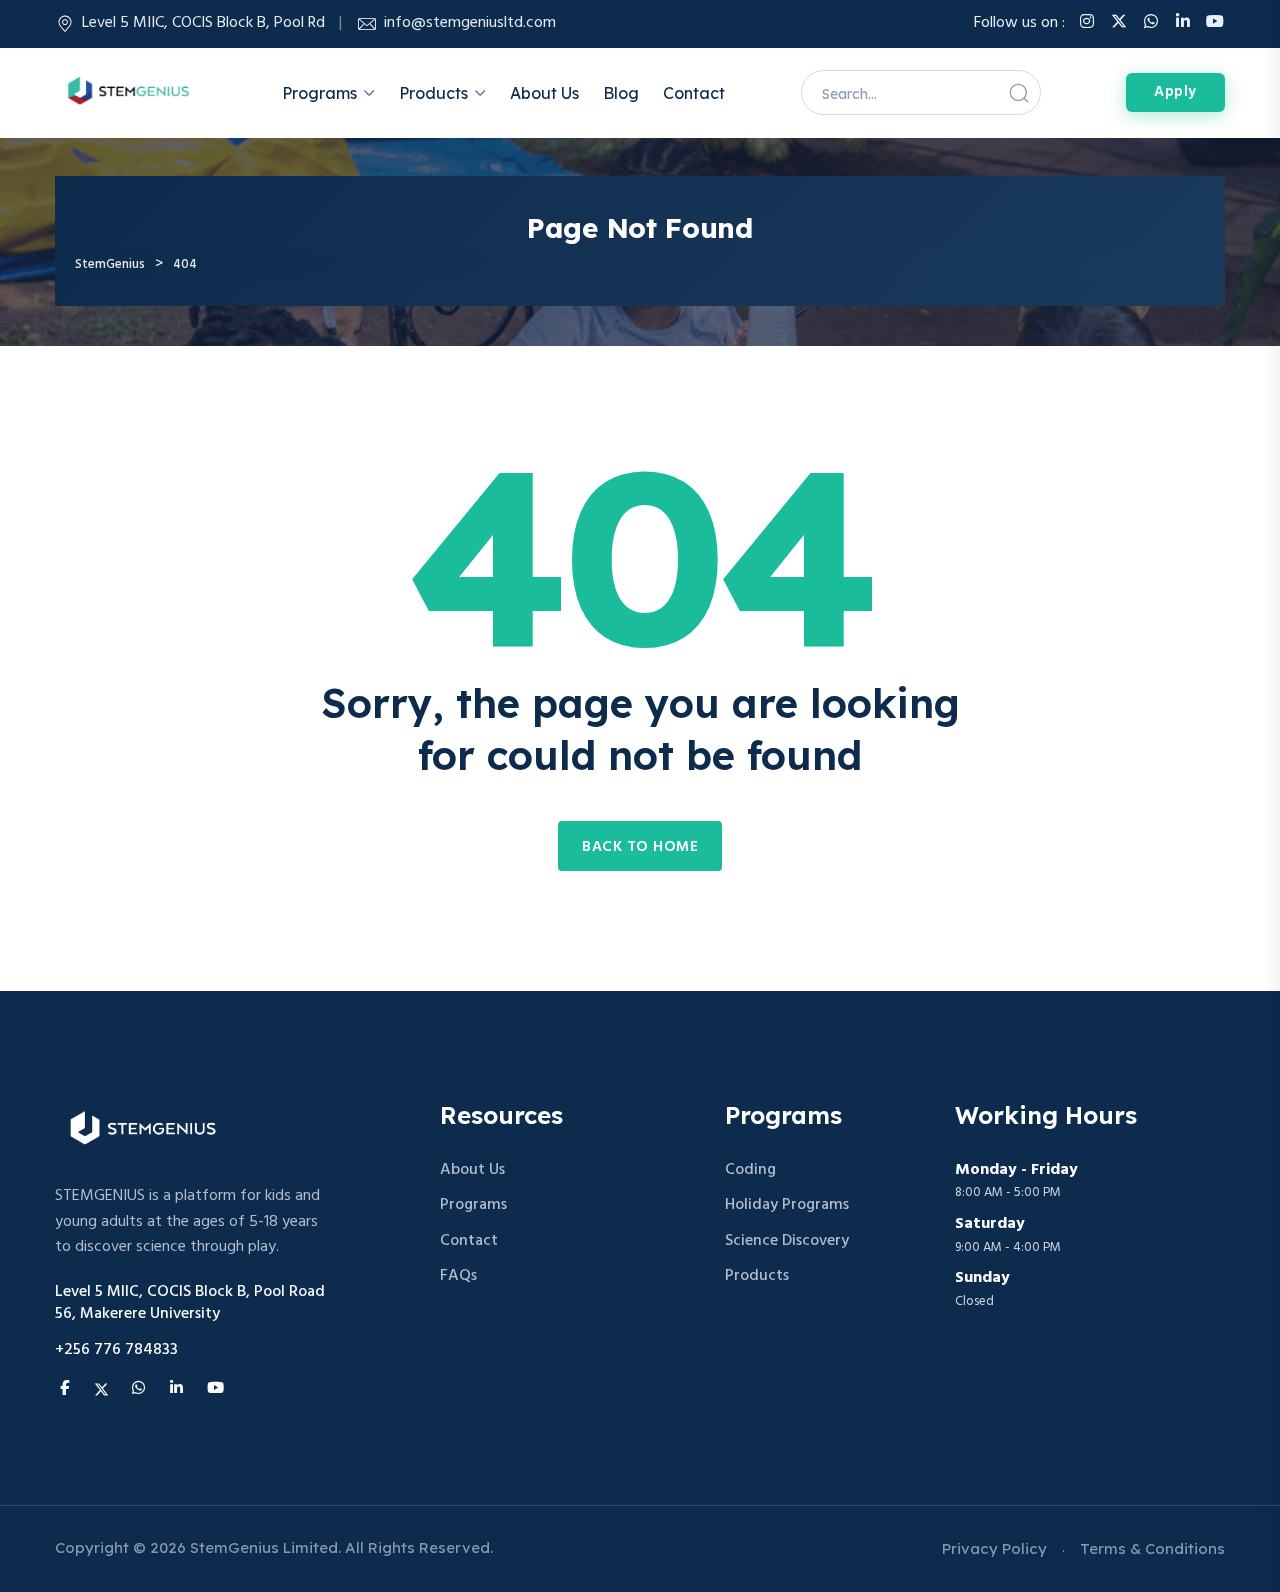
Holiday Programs (787, 1205)
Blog (621, 93)
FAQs (458, 1276)
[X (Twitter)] (1119, 23)
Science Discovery (787, 1241)
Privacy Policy (994, 1548)
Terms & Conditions (1152, 1548)
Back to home (640, 847)
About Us (544, 93)
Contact (694, 93)
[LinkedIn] (1183, 23)
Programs (319, 93)
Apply (1175, 92)
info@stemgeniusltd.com (470, 23)
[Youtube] (1215, 23)
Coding (750, 1170)
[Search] (1019, 93)
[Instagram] (1087, 23)
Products (433, 93)
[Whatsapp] (1151, 23)
